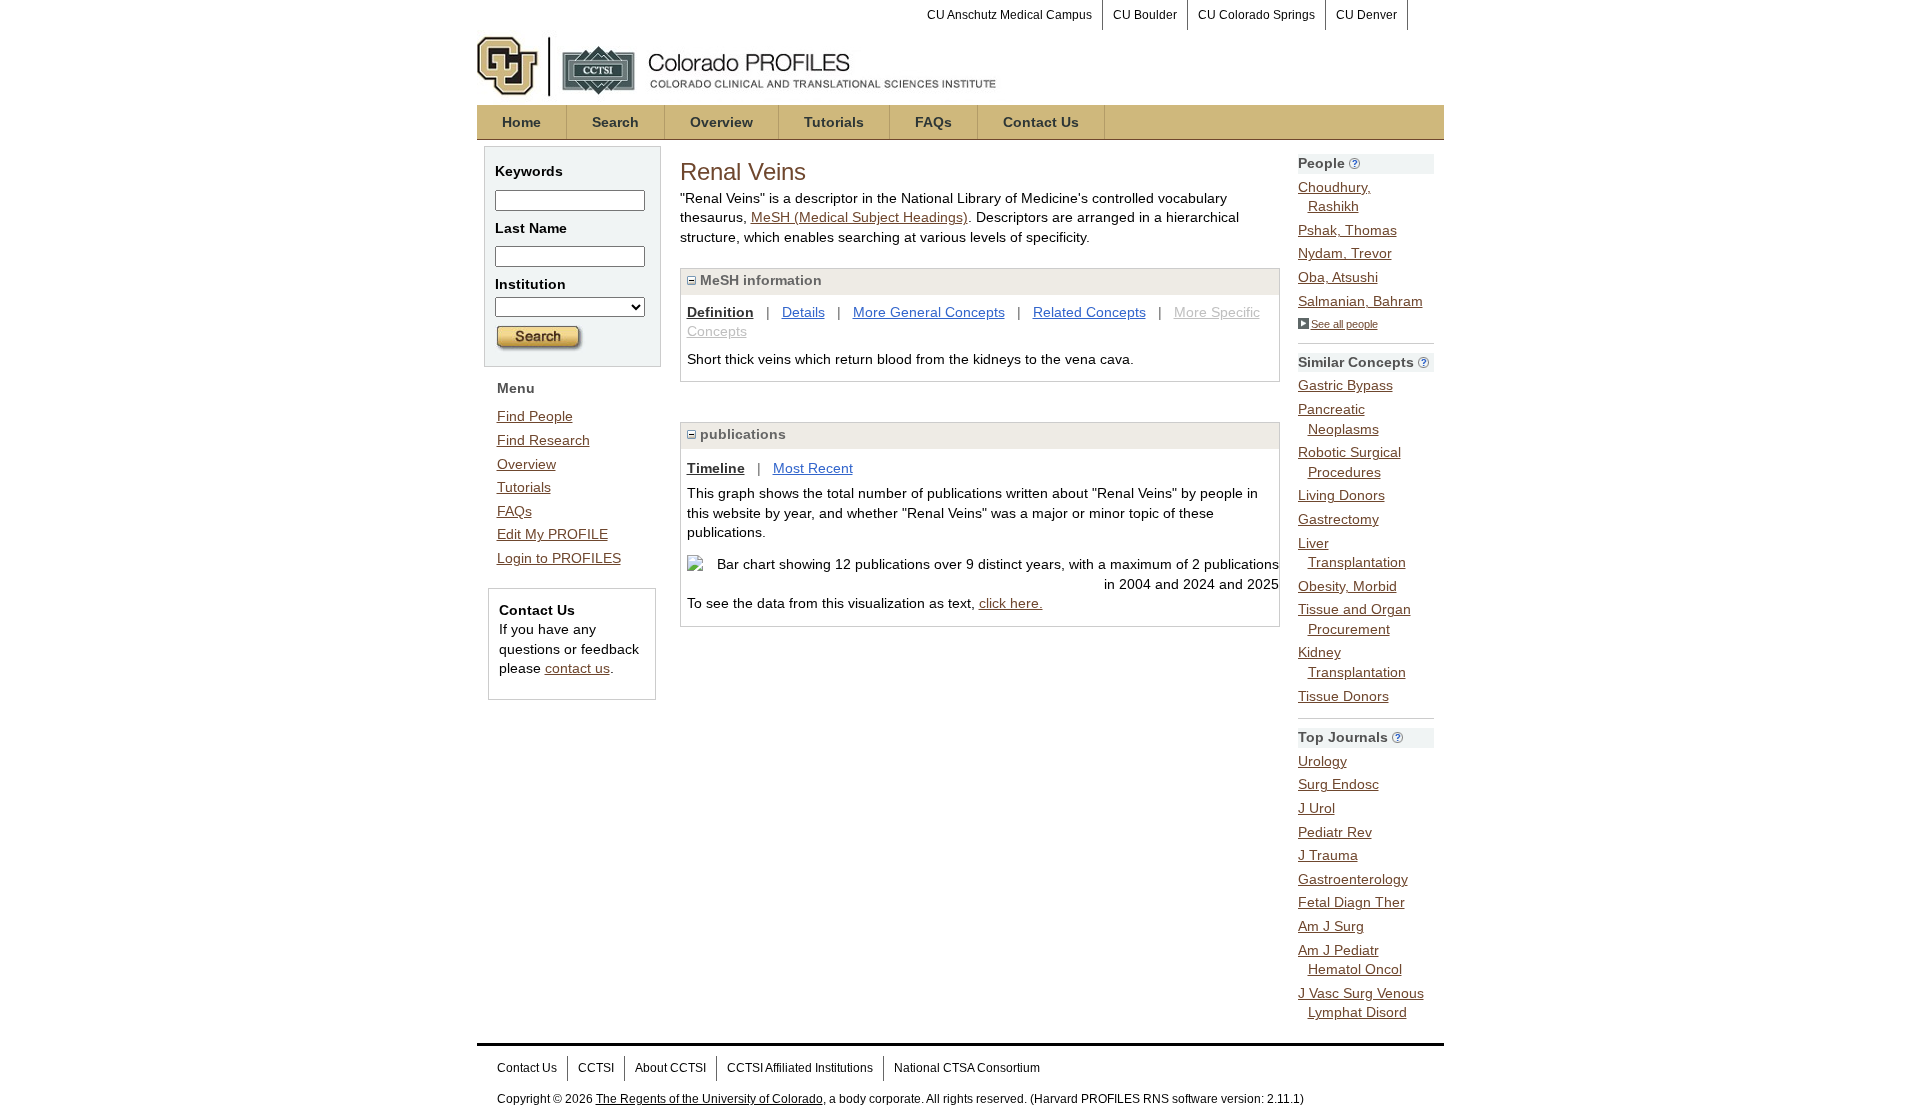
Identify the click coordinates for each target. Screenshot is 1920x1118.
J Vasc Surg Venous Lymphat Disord (1361, 1003)
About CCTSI (670, 1068)
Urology (1322, 761)
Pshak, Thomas (1347, 230)
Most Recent (813, 468)
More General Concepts (929, 312)
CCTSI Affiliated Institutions (800, 1068)
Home (521, 122)
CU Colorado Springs (1256, 15)
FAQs (933, 122)
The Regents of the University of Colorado (709, 1099)
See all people (1344, 324)
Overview (721, 122)
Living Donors (1341, 495)
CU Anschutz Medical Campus (1009, 15)
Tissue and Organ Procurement (1354, 619)
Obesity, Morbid (1347, 586)
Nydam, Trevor (1345, 253)
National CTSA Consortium (967, 1068)
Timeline (716, 468)
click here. (1011, 603)
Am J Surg (1331, 926)
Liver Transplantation (1352, 553)
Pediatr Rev (1335, 832)
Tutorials (834, 122)
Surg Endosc (1338, 784)
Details (803, 312)
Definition (720, 312)
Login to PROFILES (559, 558)
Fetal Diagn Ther (1351, 902)
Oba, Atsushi (1338, 277)
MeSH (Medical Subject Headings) (859, 217)
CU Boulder (1145, 15)
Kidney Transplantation (1352, 662)
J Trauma (1328, 855)
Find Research (543, 440)
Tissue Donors (1343, 696)
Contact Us (1041, 122)
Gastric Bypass (1345, 385)
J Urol (1316, 808)
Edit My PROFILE (552, 534)
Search (615, 122)
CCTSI (596, 1068)
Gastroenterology (1353, 879)
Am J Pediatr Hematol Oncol (1350, 960)
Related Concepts (1089, 312)
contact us (577, 668)
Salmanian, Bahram (1360, 301)
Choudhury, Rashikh (1334, 197)
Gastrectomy (1338, 519)
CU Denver (1366, 15)
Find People (535, 416)
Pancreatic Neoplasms (1338, 419)
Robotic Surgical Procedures (1349, 462)
